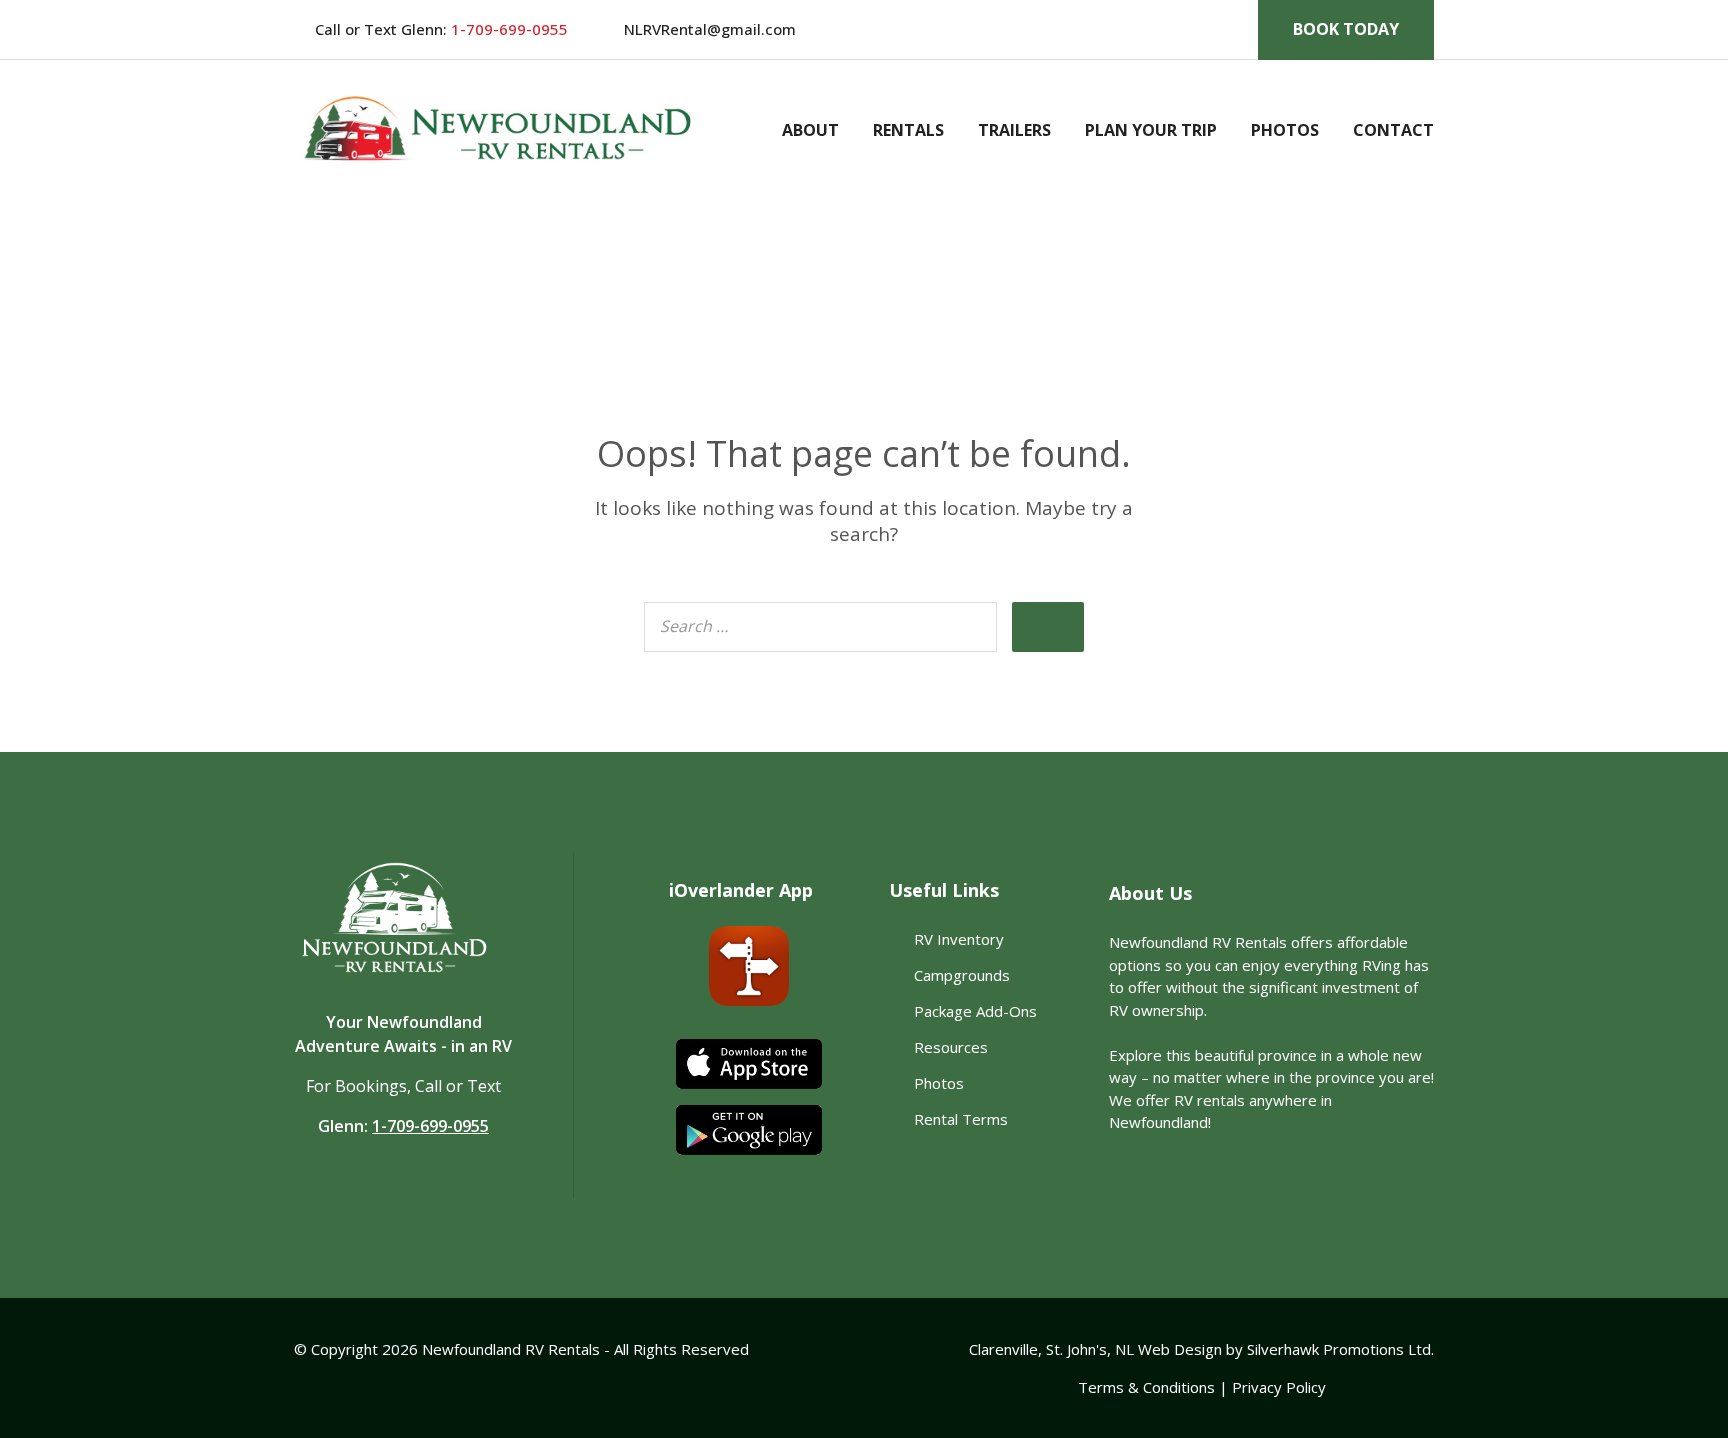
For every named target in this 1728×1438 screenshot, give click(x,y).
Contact (1393, 130)
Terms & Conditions (1146, 1387)
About (810, 130)
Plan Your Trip (1151, 130)
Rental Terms (961, 1119)
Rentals (908, 130)
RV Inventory (959, 939)
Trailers (1014, 130)
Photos (1285, 130)
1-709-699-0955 (507, 29)
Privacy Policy (1279, 1387)
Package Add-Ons (975, 1011)
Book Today (1346, 29)
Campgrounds (962, 975)
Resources (951, 1047)
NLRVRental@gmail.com (710, 29)
